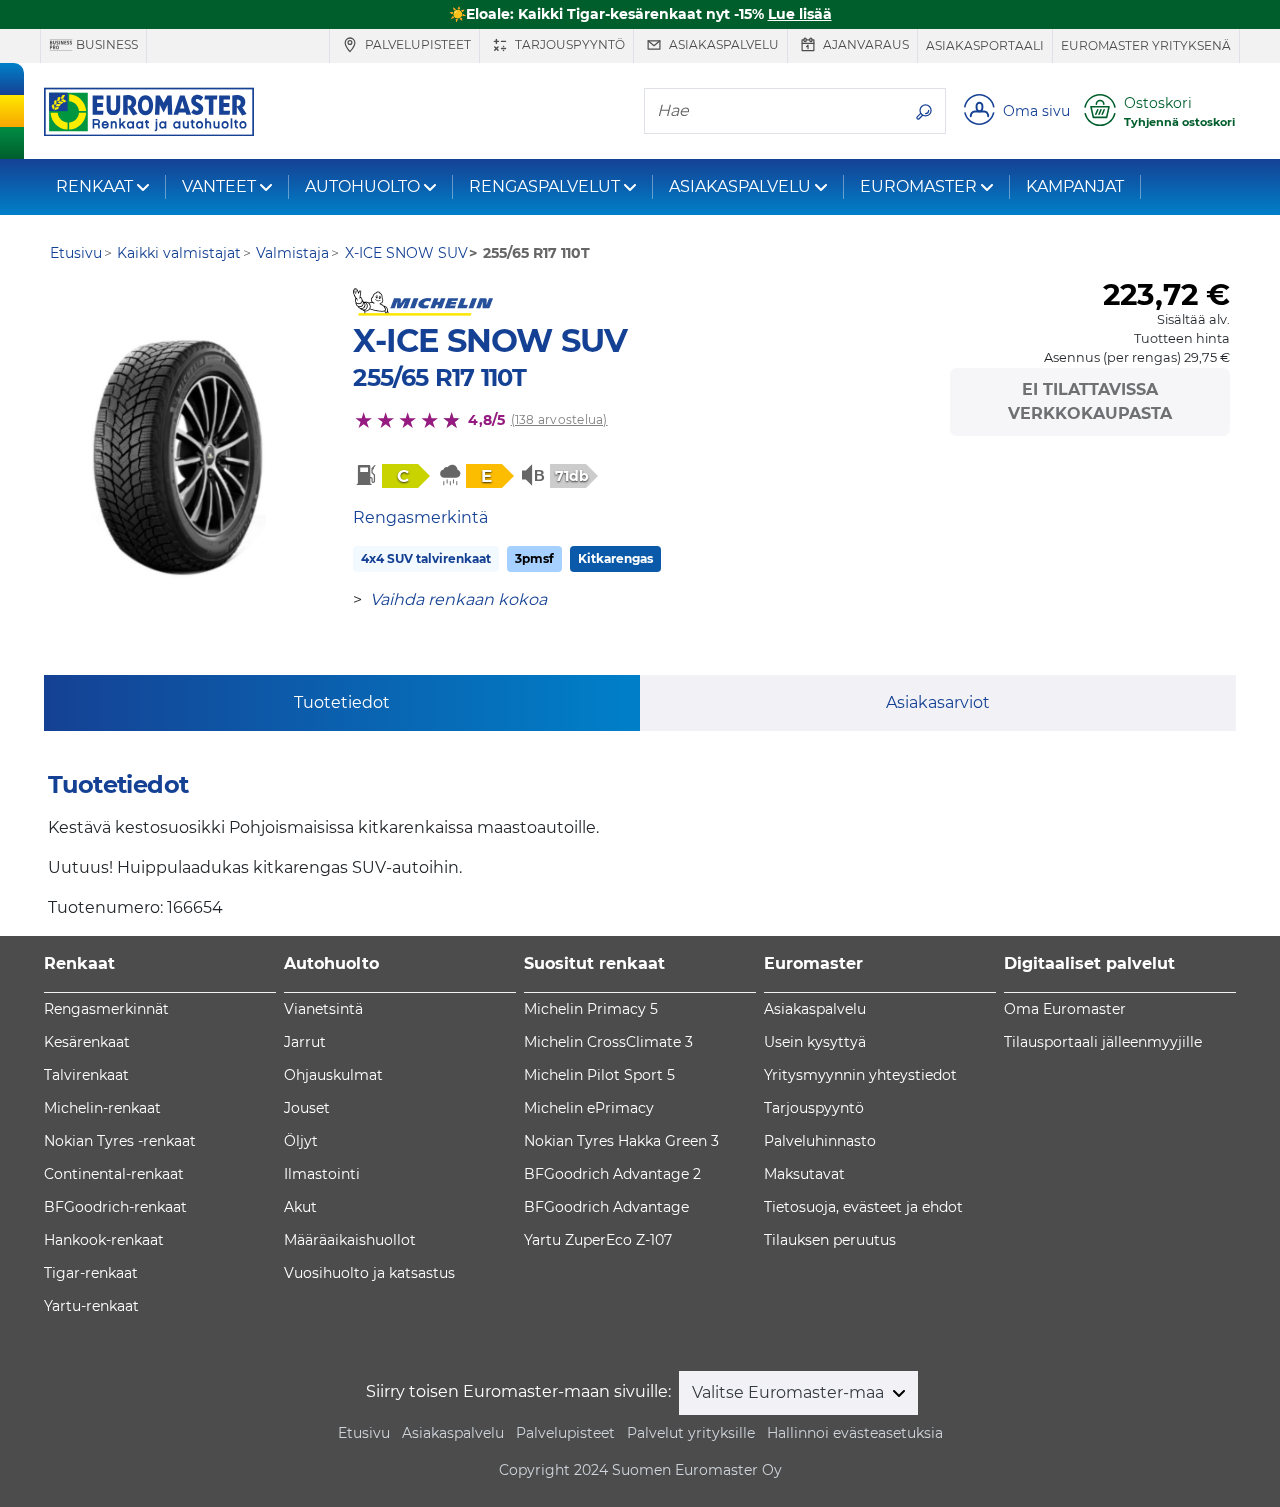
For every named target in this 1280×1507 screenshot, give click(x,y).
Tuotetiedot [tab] (342, 702)
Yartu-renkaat (91, 1306)
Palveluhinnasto (820, 1141)
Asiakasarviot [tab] (938, 702)
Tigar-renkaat (91, 1273)
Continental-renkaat (114, 1174)
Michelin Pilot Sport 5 (599, 1075)
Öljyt (301, 1141)
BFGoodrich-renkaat (115, 1207)
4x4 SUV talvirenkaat (426, 558)
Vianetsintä (323, 1009)
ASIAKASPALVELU (740, 186)
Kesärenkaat (87, 1042)
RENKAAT (94, 186)
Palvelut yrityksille (691, 1433)
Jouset (307, 1108)
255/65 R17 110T (439, 377)
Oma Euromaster (1065, 1009)
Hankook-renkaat (104, 1240)
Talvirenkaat (86, 1075)
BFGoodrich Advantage (606, 1207)
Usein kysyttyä (815, 1042)
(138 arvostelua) (559, 419)
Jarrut (305, 1042)
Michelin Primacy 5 (591, 1009)
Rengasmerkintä (420, 517)
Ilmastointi (322, 1174)
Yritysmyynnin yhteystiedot (860, 1075)
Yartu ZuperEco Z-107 (598, 1240)
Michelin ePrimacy (589, 1108)
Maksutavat (804, 1174)
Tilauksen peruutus (830, 1240)
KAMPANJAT (1075, 186)
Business (105, 44)
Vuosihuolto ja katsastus (369, 1273)
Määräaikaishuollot (350, 1240)
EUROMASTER (918, 186)
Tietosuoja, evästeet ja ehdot (863, 1207)
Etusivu (364, 1433)
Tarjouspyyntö (568, 44)
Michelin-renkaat (102, 1108)
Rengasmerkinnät (106, 1009)
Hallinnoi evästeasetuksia (855, 1433)
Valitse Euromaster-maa (790, 1392)
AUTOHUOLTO (362, 186)
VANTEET (219, 186)
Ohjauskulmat (333, 1075)
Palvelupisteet (416, 44)
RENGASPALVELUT (544, 186)
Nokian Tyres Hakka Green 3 (621, 1141)
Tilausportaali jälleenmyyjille (1103, 1042)
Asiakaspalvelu (722, 44)
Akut (300, 1207)
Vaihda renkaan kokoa (458, 599)
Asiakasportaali (985, 45)
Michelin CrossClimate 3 (608, 1042)
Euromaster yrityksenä (1146, 45)
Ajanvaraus (864, 44)
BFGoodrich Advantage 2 (612, 1174)
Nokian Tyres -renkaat (120, 1141)
